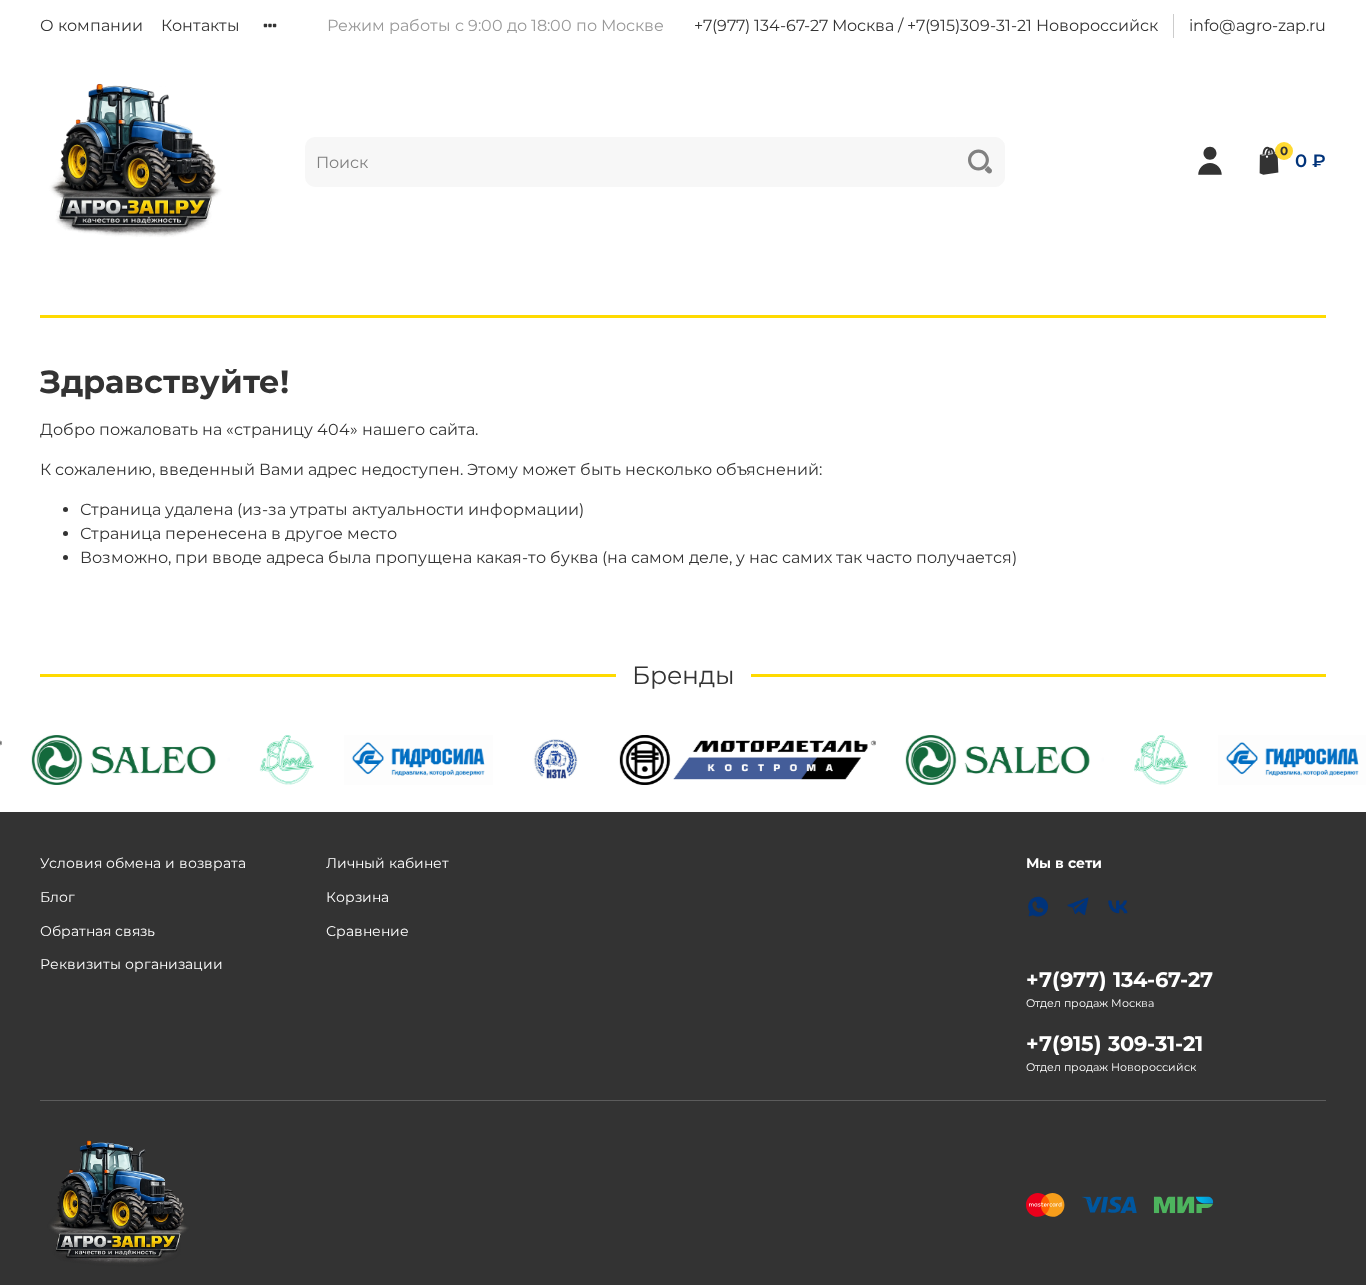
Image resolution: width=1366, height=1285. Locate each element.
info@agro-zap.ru (1257, 25)
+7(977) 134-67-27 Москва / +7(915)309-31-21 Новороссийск (926, 25)
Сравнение (367, 931)
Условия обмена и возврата (143, 863)
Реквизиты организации (131, 964)
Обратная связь (97, 931)
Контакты (200, 25)
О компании (91, 25)
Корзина (357, 897)
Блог (57, 897)
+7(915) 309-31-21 (1114, 1043)
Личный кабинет (387, 863)
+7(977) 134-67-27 (1119, 979)
